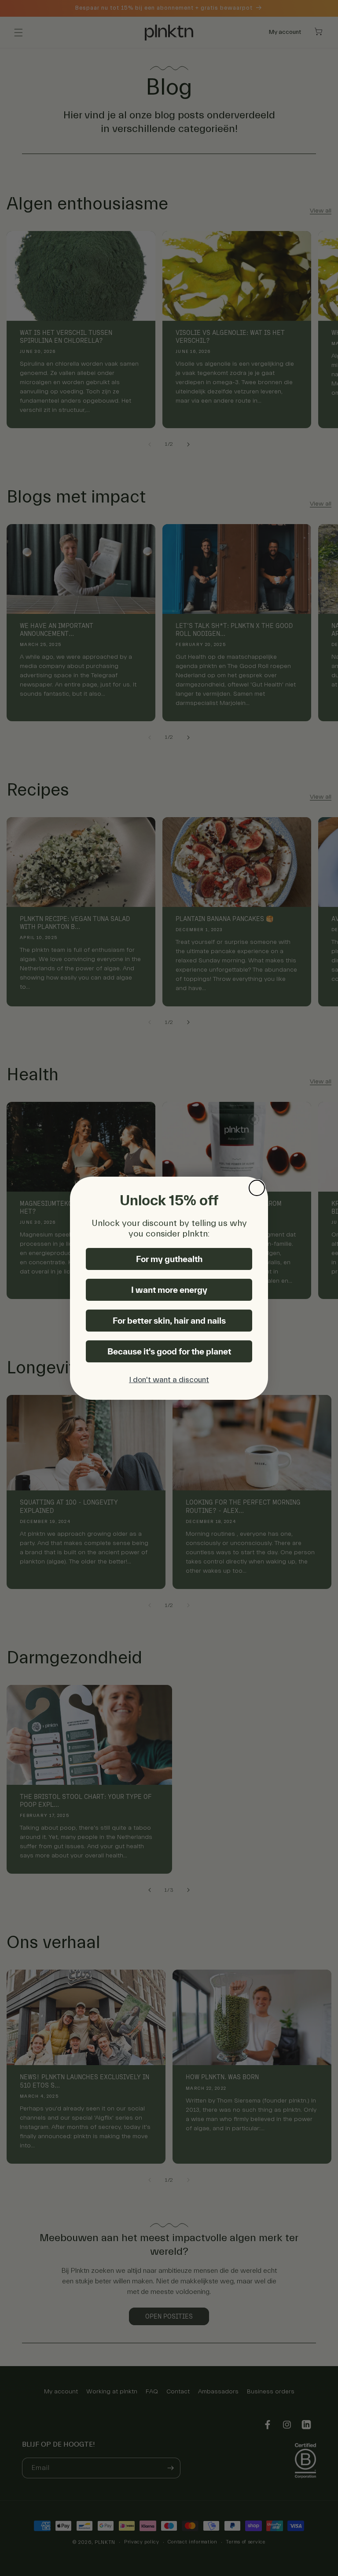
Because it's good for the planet (169, 1351)
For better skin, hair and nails (169, 1321)
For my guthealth (169, 1259)
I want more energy (169, 1290)
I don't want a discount (169, 1380)
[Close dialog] (257, 1188)
